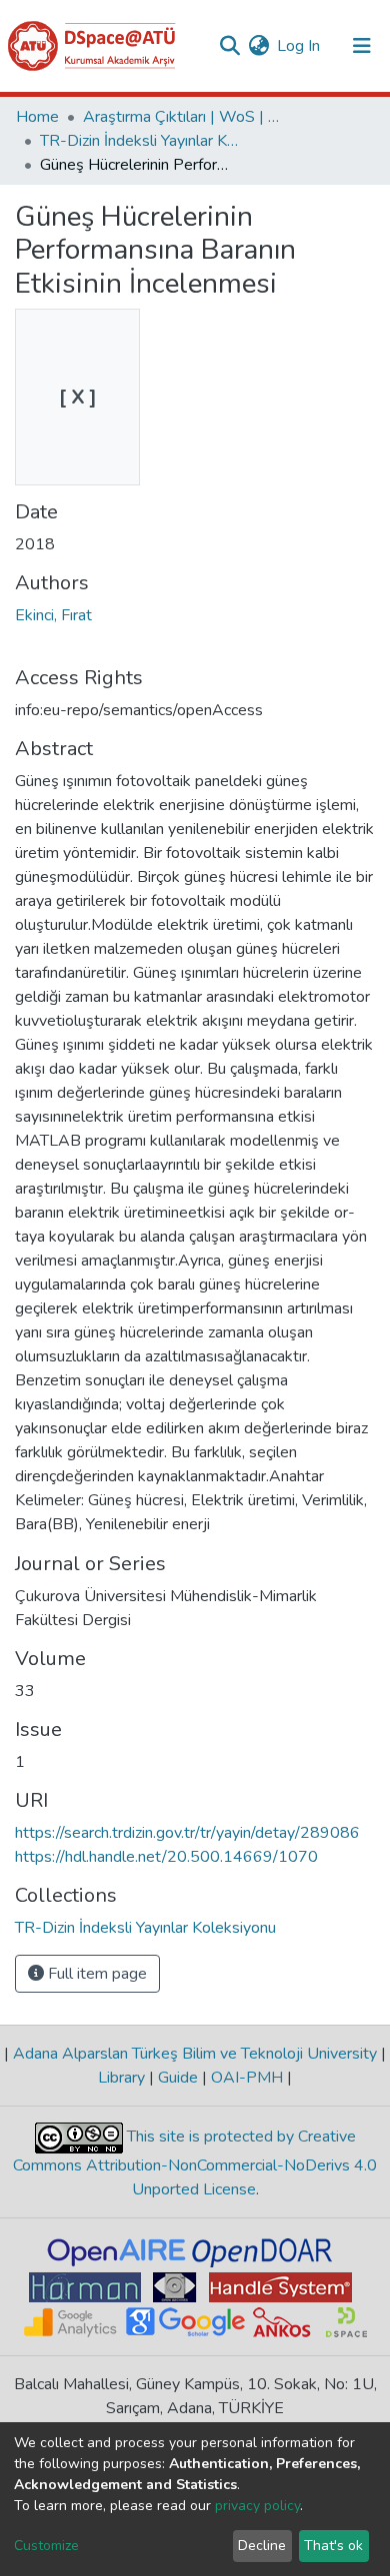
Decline (262, 2546)
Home (37, 117)
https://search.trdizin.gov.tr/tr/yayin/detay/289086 (187, 1833)
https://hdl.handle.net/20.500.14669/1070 (166, 1857)
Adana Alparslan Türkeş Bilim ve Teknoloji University (195, 2054)
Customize (46, 2546)
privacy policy (257, 2506)
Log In (299, 46)
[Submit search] (229, 46)
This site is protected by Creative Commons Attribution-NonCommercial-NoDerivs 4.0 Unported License (195, 2163)
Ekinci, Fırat (53, 615)
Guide (178, 2078)
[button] (258, 46)
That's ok (333, 2546)
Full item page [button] (95, 1974)
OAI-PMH (247, 2078)
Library (123, 2078)
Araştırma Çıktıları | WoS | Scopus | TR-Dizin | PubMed (183, 117)
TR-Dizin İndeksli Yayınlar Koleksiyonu (140, 141)
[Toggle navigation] (362, 46)
